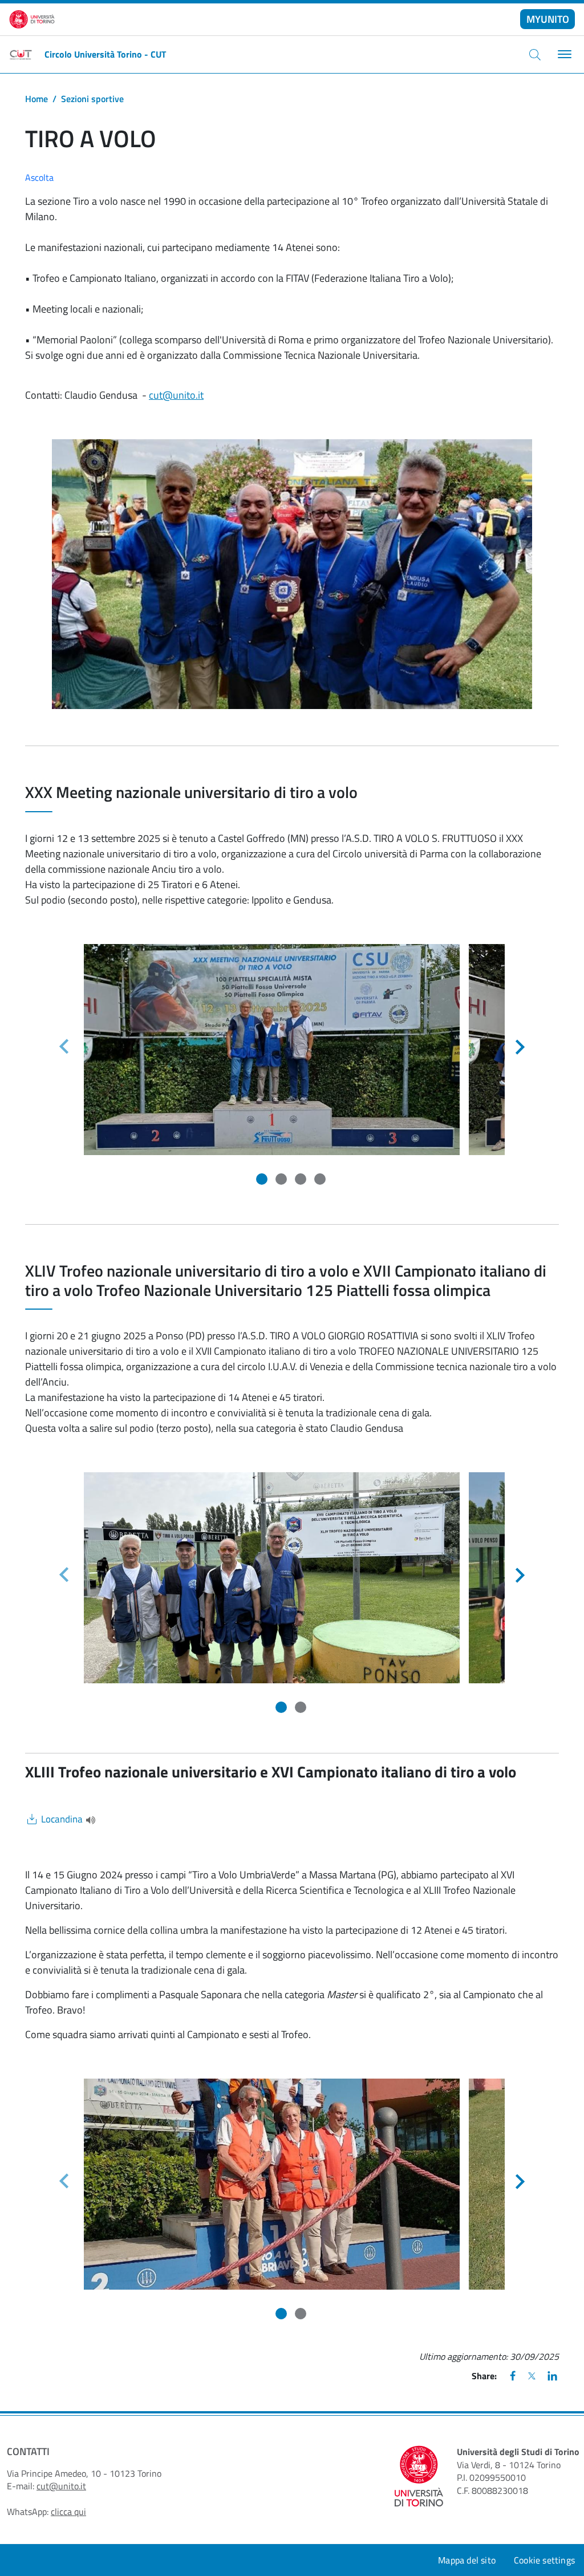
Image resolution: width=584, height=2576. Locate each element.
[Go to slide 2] (282, 1180)
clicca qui (68, 2512)
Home (36, 99)
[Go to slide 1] (263, 1180)
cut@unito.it (176, 395)
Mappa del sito (467, 2560)
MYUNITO (548, 19)
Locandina (62, 1819)
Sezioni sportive (92, 99)
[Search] (535, 54)
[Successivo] (520, 1047)
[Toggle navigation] (563, 54)
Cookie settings (544, 2560)
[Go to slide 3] (302, 1180)
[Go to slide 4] (321, 1180)
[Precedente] (64, 1047)
